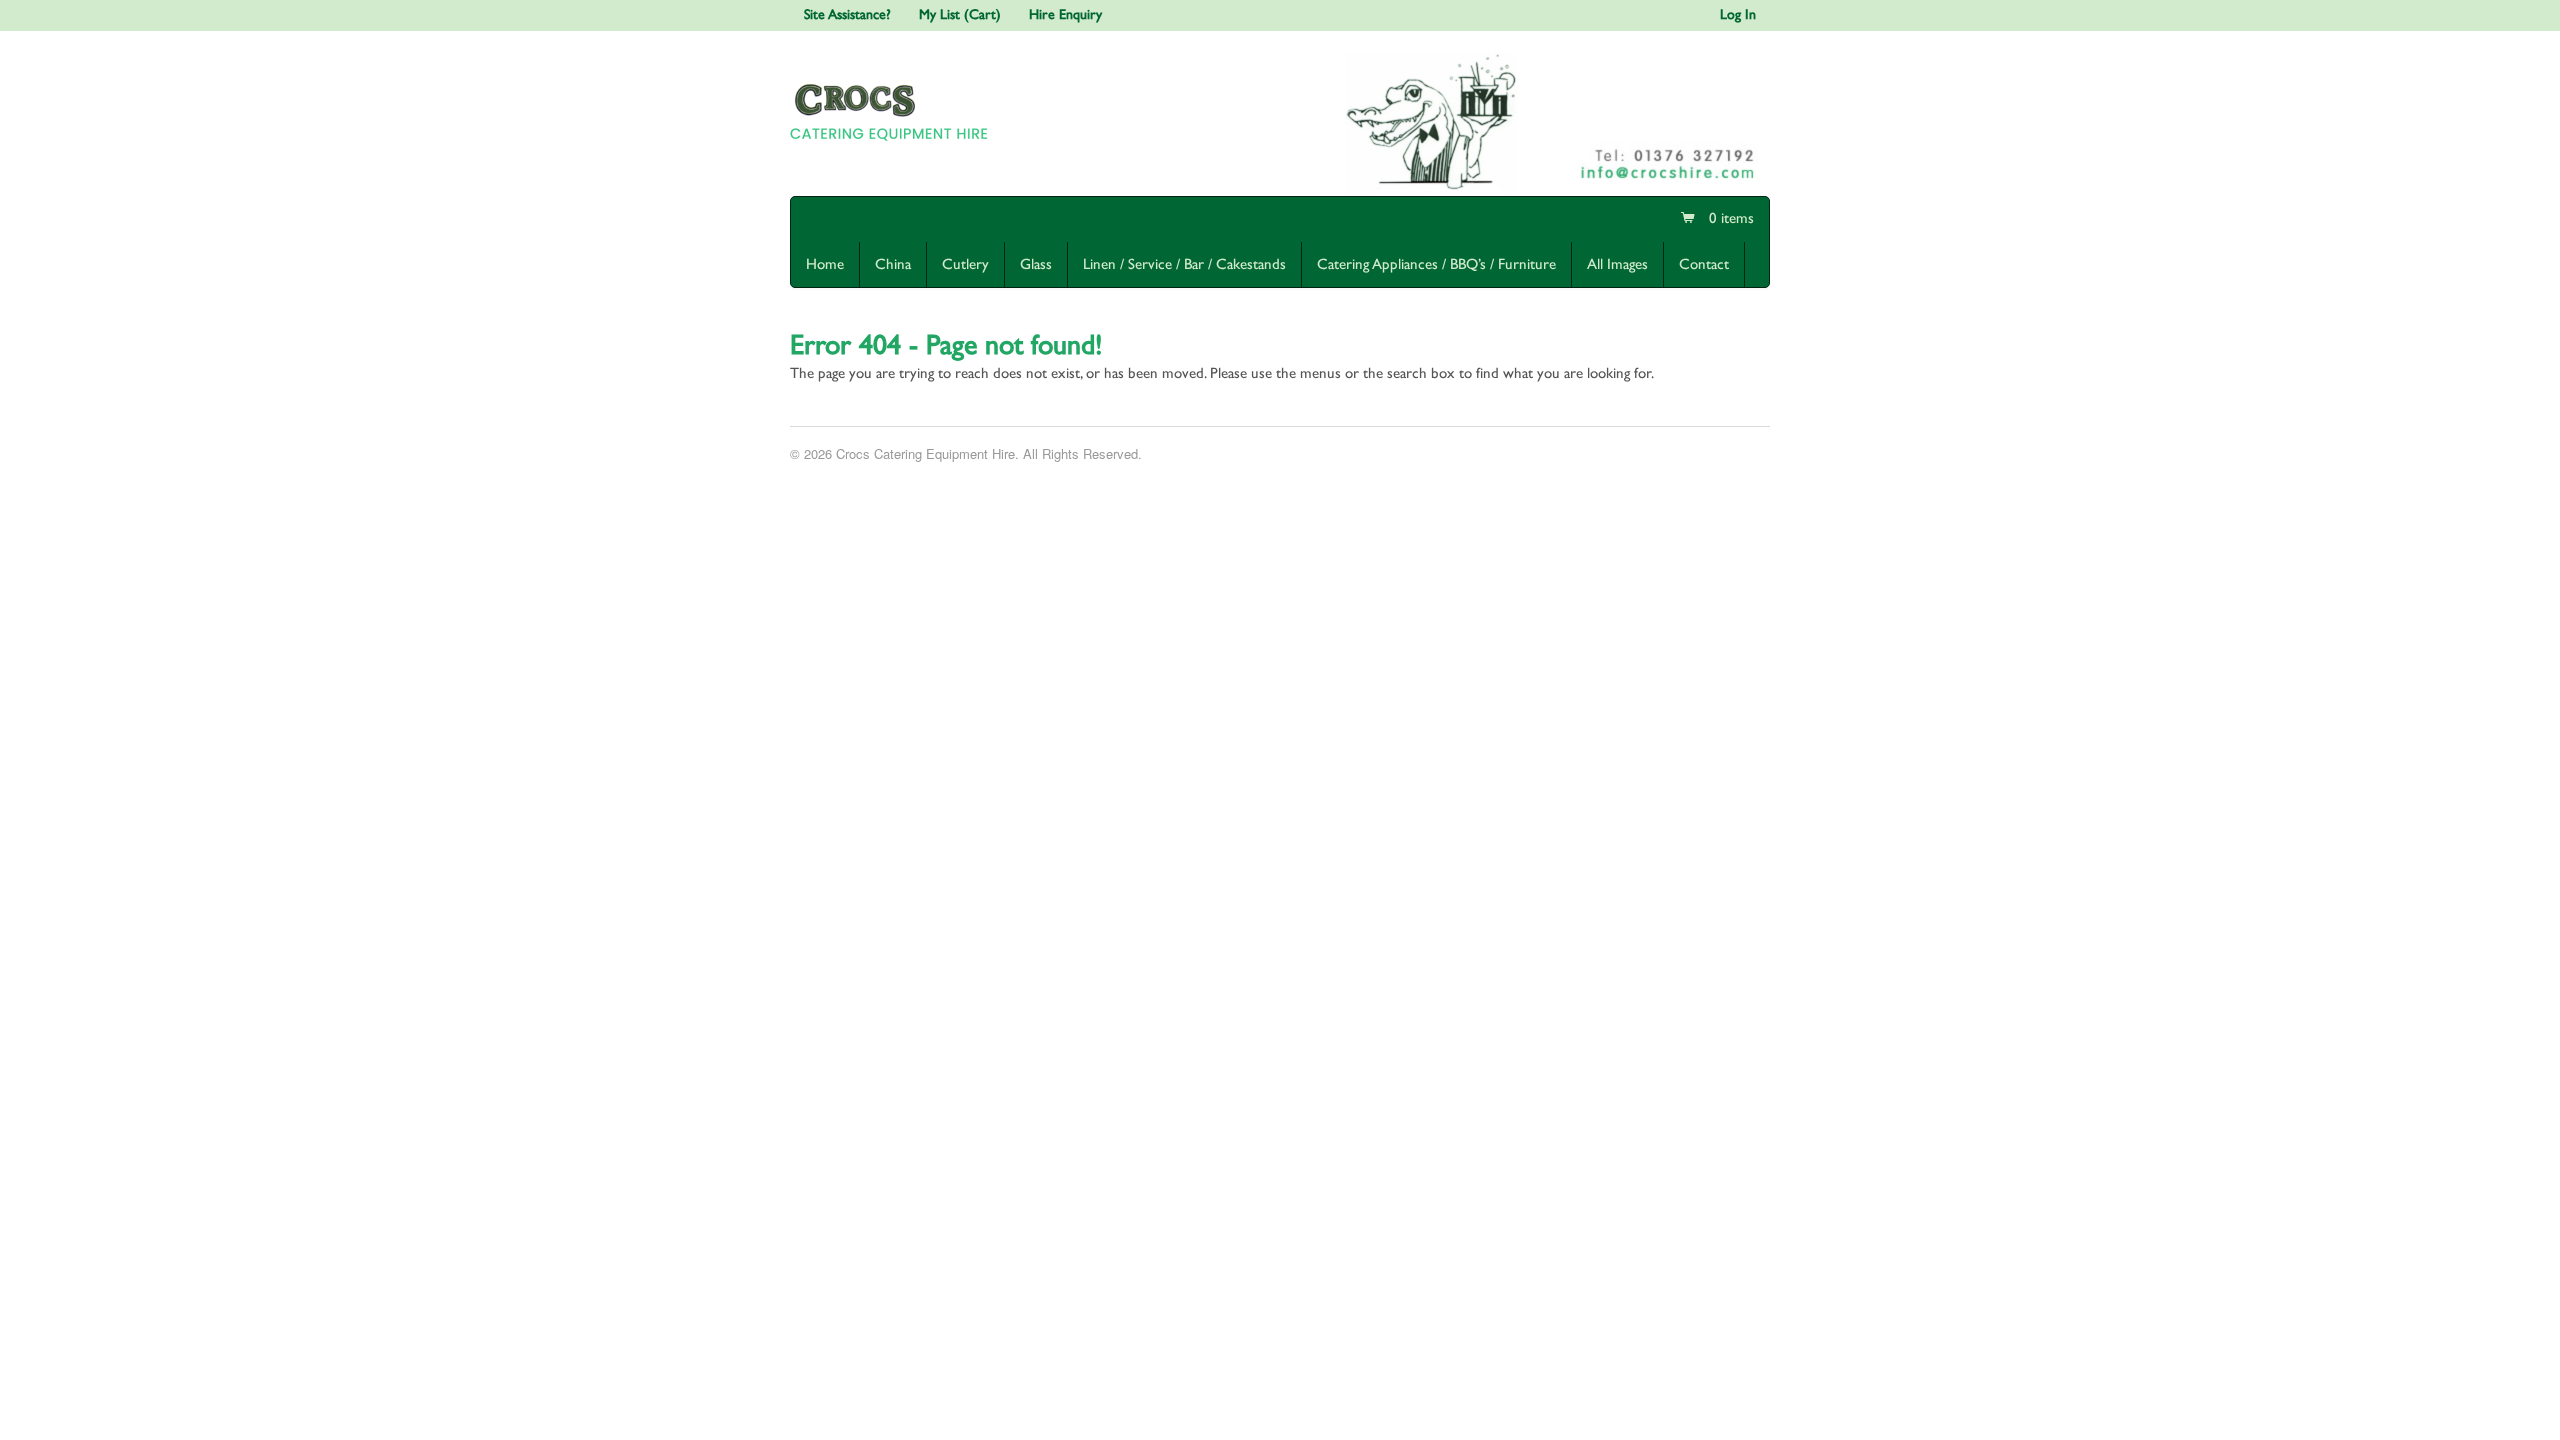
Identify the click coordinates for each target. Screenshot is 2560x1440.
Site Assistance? (847, 15)
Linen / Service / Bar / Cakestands (1184, 264)
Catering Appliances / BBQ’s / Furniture (1436, 264)
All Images (1617, 264)
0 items (1729, 218)
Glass (1036, 264)
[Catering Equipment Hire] (893, 145)
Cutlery (965, 264)
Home (825, 264)
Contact (1704, 264)
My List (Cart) (960, 15)
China (893, 264)
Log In (1738, 15)
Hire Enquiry (1065, 15)
